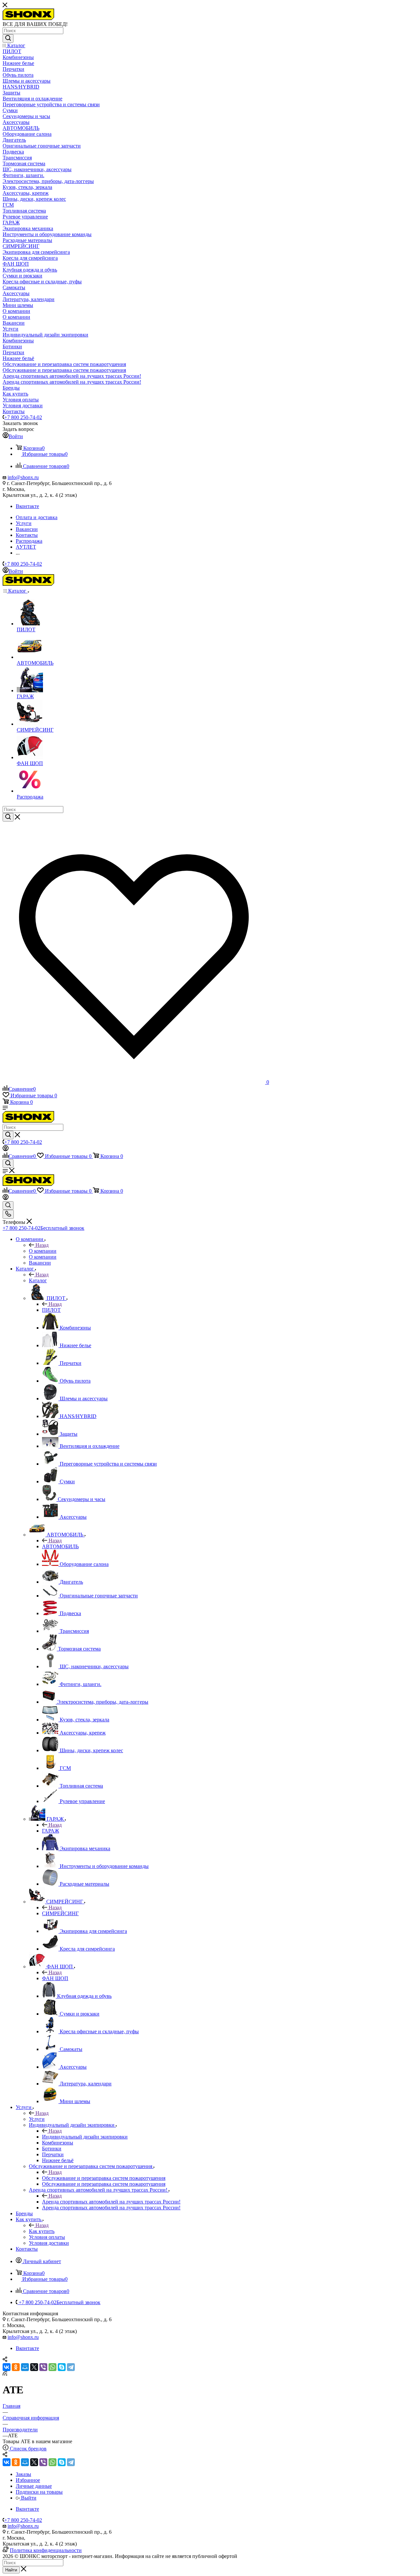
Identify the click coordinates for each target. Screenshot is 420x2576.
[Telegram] (71, 2367)
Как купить (42, 2231)
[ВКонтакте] (7, 2367)
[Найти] (8, 38)
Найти (11, 2570)
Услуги (37, 2119)
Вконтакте (27, 506)
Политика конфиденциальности (46, 2550)
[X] (34, 2367)
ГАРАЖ (51, 1831)
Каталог (38, 1280)
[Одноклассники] (16, 2367)
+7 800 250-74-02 (23, 417)
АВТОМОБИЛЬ (60, 1546)
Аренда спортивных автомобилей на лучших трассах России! (111, 2202)
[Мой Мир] (25, 2367)
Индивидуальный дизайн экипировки (85, 2137)
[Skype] (62, 2367)
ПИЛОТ (51, 1310)
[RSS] (5, 2374)
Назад (42, 1245)
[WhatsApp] (52, 2367)
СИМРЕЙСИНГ (60, 1913)
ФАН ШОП (55, 1978)
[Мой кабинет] (6, 1149)
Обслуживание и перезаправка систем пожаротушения (104, 2178)
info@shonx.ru (23, 477)
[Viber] (43, 2367)
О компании (43, 1251)
